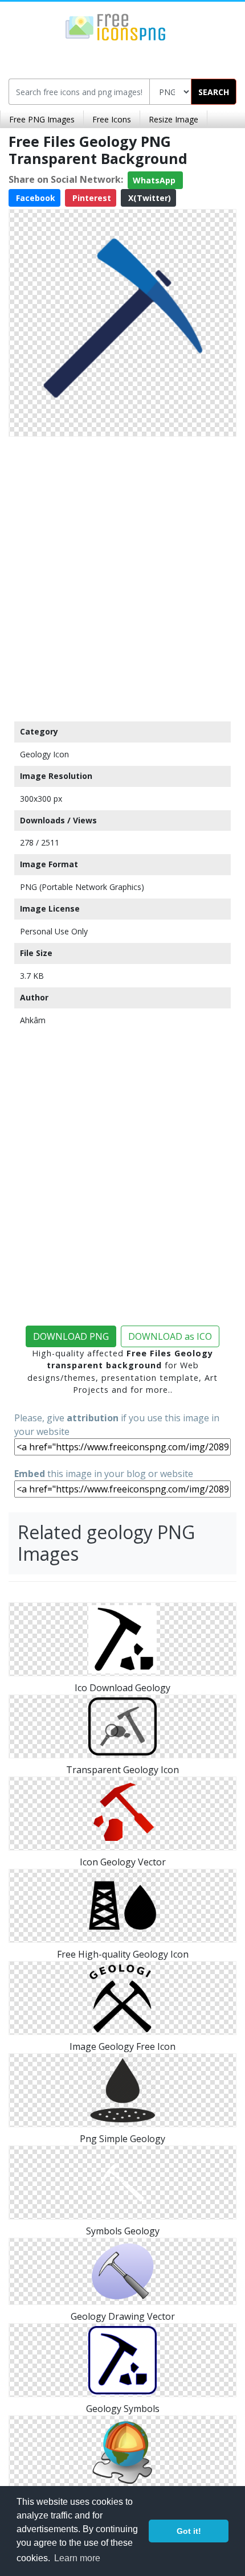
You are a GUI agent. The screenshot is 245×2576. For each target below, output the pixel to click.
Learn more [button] (77, 2558)
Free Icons (112, 119)
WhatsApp (155, 180)
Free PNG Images (42, 119)
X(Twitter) (148, 198)
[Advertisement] (122, 576)
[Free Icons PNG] (116, 26)
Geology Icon (44, 754)
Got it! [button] (189, 2531)
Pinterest (91, 198)
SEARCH (214, 92)
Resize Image (173, 119)
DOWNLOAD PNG (71, 1336)
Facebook (34, 198)
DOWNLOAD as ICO (170, 1336)
